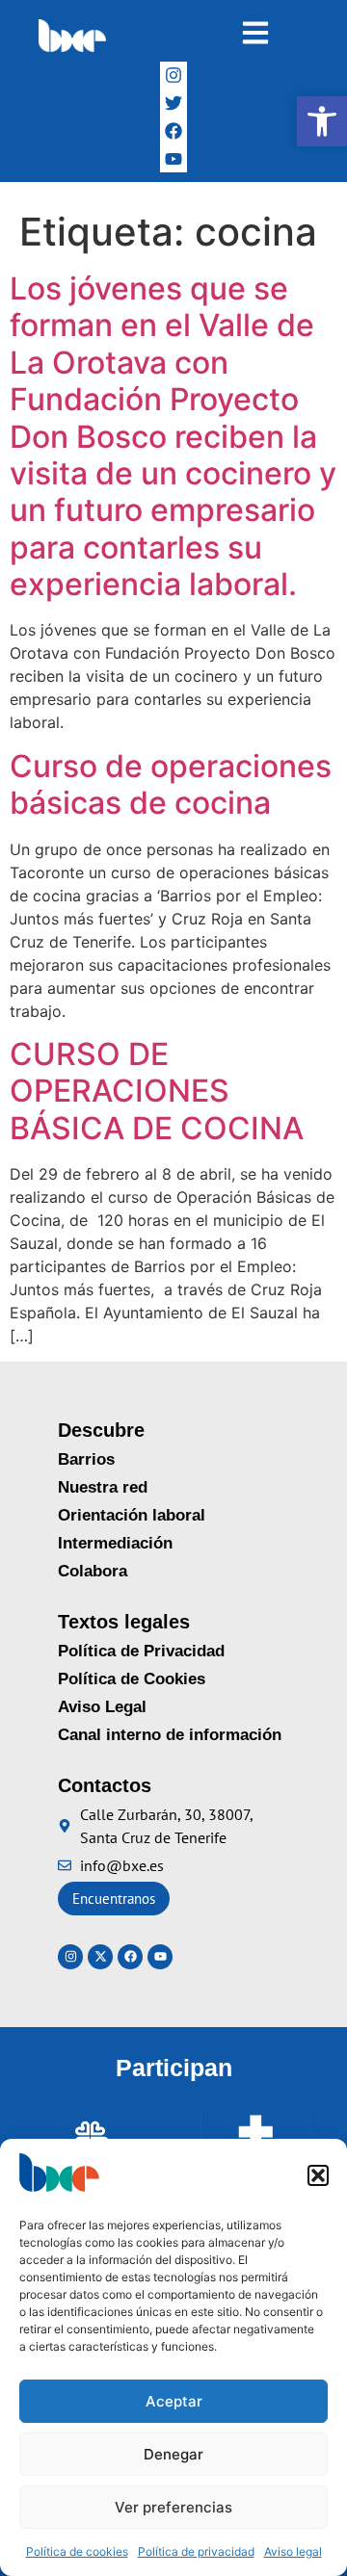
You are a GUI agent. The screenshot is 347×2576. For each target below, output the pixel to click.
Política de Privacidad (141, 1651)
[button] (322, 121)
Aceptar (174, 2401)
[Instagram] (174, 76)
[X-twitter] (100, 1957)
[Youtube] (160, 1957)
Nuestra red (103, 1487)
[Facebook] (174, 130)
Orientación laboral (132, 1515)
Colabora (93, 1571)
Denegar (173, 2454)
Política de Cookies (132, 1679)
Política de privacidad (196, 2551)
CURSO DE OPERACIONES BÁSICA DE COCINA (157, 1091)
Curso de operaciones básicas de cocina (171, 784)
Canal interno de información (170, 1735)
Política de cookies (77, 2551)
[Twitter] (174, 104)
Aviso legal (293, 2551)
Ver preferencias (173, 2507)
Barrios (86, 1459)
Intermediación (115, 1543)
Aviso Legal (102, 1707)
